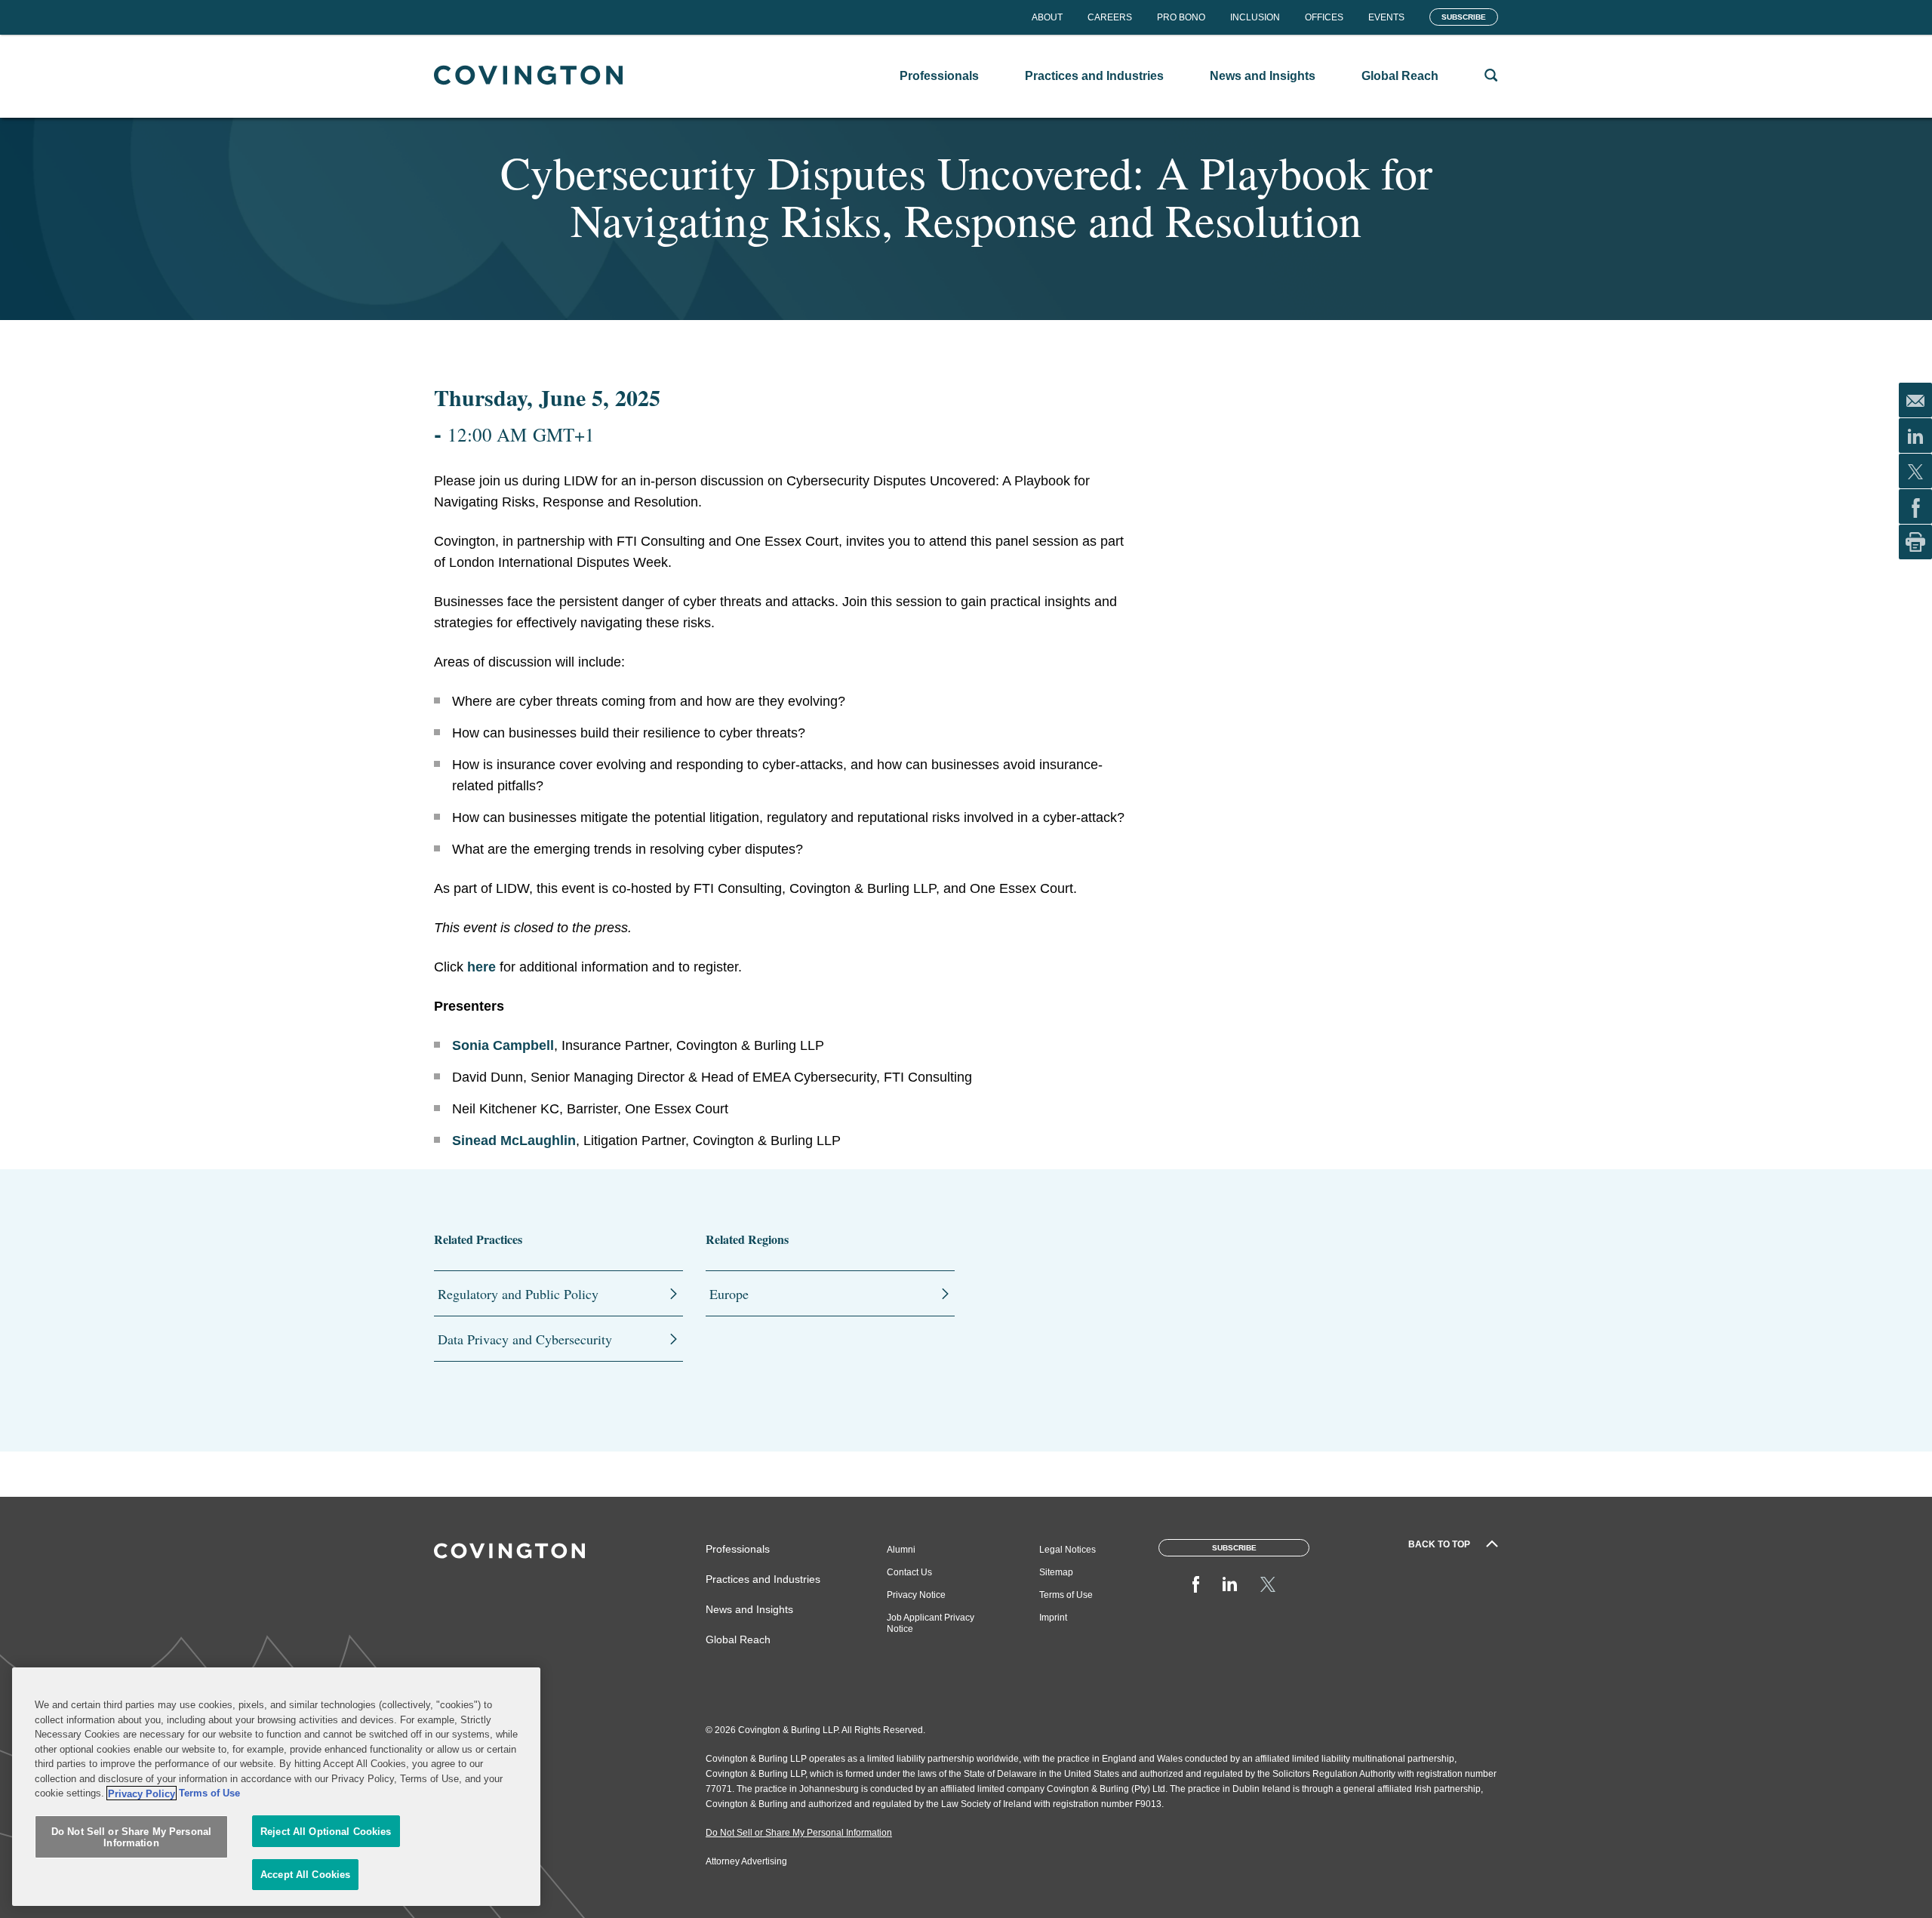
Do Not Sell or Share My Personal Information (131, 1838)
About (1047, 17)
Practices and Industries (763, 1579)
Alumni (901, 1550)
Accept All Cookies (305, 1875)
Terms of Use (1066, 1595)
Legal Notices (1068, 1550)
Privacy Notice (916, 1595)
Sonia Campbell (503, 1045)
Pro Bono (1181, 17)
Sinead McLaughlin (514, 1141)
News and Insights (749, 1609)
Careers (1110, 17)
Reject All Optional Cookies (326, 1832)
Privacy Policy (142, 1793)
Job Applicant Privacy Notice (931, 1623)
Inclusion (1255, 17)
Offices (1324, 17)
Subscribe (1464, 17)
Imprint (1053, 1618)
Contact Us (909, 1572)
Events (1386, 17)
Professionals (738, 1549)
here (481, 967)
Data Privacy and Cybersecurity (525, 1339)
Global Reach (738, 1639)
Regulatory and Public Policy (518, 1294)
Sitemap (1056, 1572)
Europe (729, 1294)
